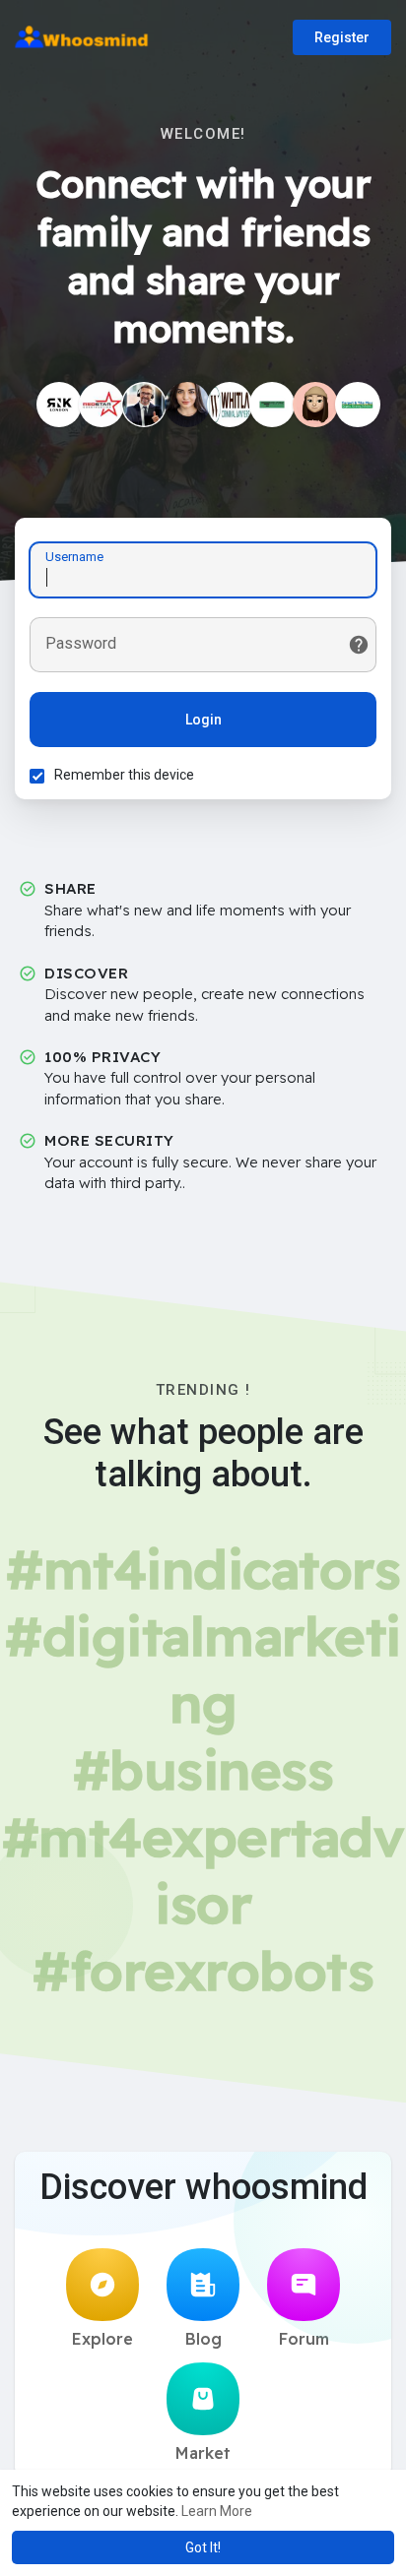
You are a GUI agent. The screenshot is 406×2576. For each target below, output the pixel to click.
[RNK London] (59, 405)
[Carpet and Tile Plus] (358, 405)
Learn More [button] (217, 2511)
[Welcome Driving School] (272, 405)
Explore (102, 2339)
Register (342, 37)
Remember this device (124, 775)
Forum (304, 2339)
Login (203, 720)
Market (203, 2453)
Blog (203, 2339)
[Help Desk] (144, 405)
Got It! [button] (203, 2547)
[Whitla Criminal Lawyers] (230, 405)
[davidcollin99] (315, 405)
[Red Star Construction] (101, 405)
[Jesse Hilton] (187, 405)
